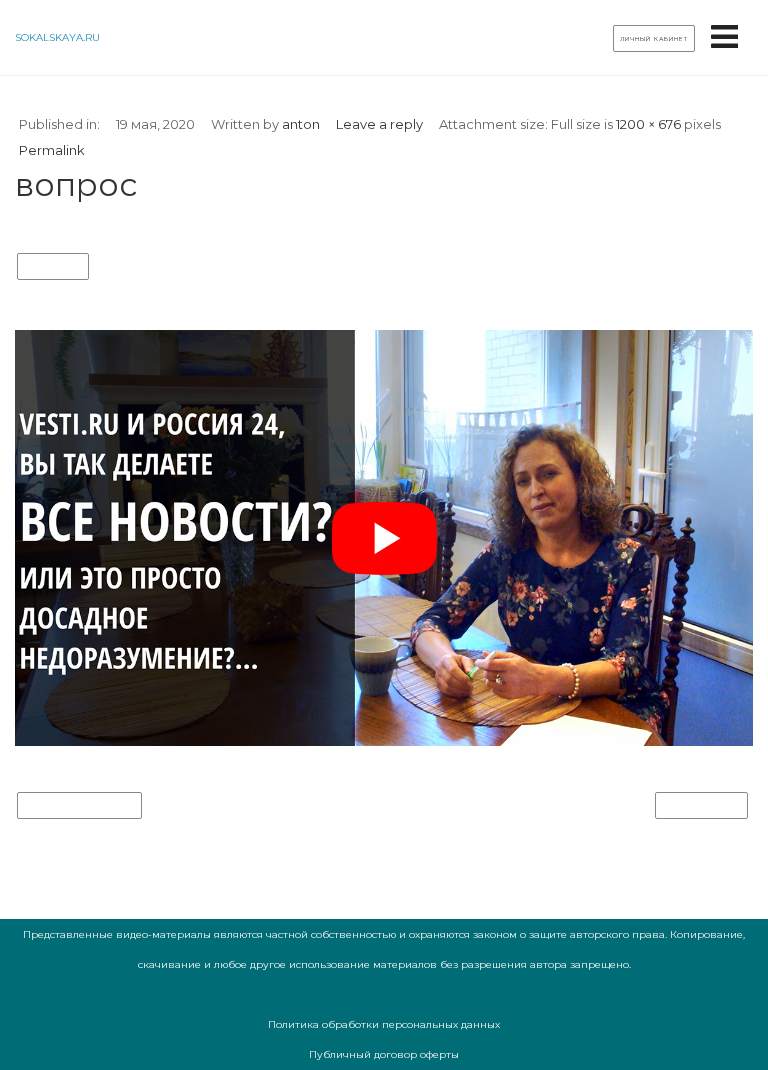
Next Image (701, 806)
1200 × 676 (648, 124)
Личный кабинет (654, 39)
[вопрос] (384, 741)
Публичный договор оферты (384, 1054)
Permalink (52, 150)
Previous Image (79, 806)
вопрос (53, 267)
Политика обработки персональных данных (384, 1024)
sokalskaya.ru (57, 37)
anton (301, 124)
